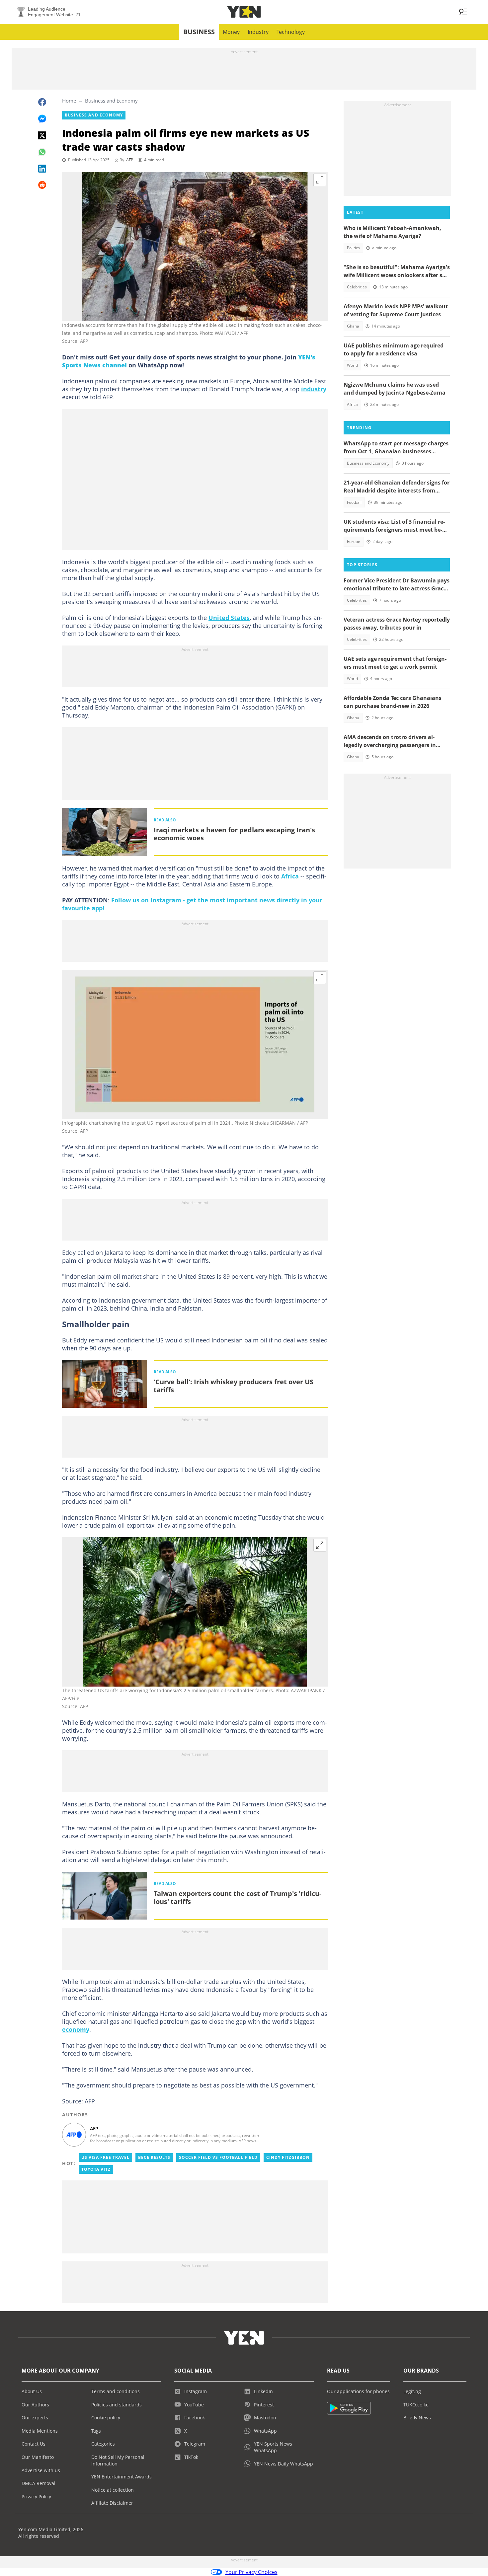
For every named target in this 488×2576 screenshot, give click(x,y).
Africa (290, 876)
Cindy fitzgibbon (288, 2157)
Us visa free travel (105, 2157)
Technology (291, 32)
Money (231, 32)
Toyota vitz (96, 2169)
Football (354, 502)
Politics (353, 248)
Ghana (353, 326)
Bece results (154, 2157)
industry (314, 389)
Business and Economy (111, 101)
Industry (258, 32)
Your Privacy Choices (251, 2572)
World (352, 365)
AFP (130, 160)
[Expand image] (320, 180)
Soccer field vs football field (218, 2157)
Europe (354, 541)
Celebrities (357, 287)
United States (229, 618)
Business (199, 32)
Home (69, 101)
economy (76, 2029)
